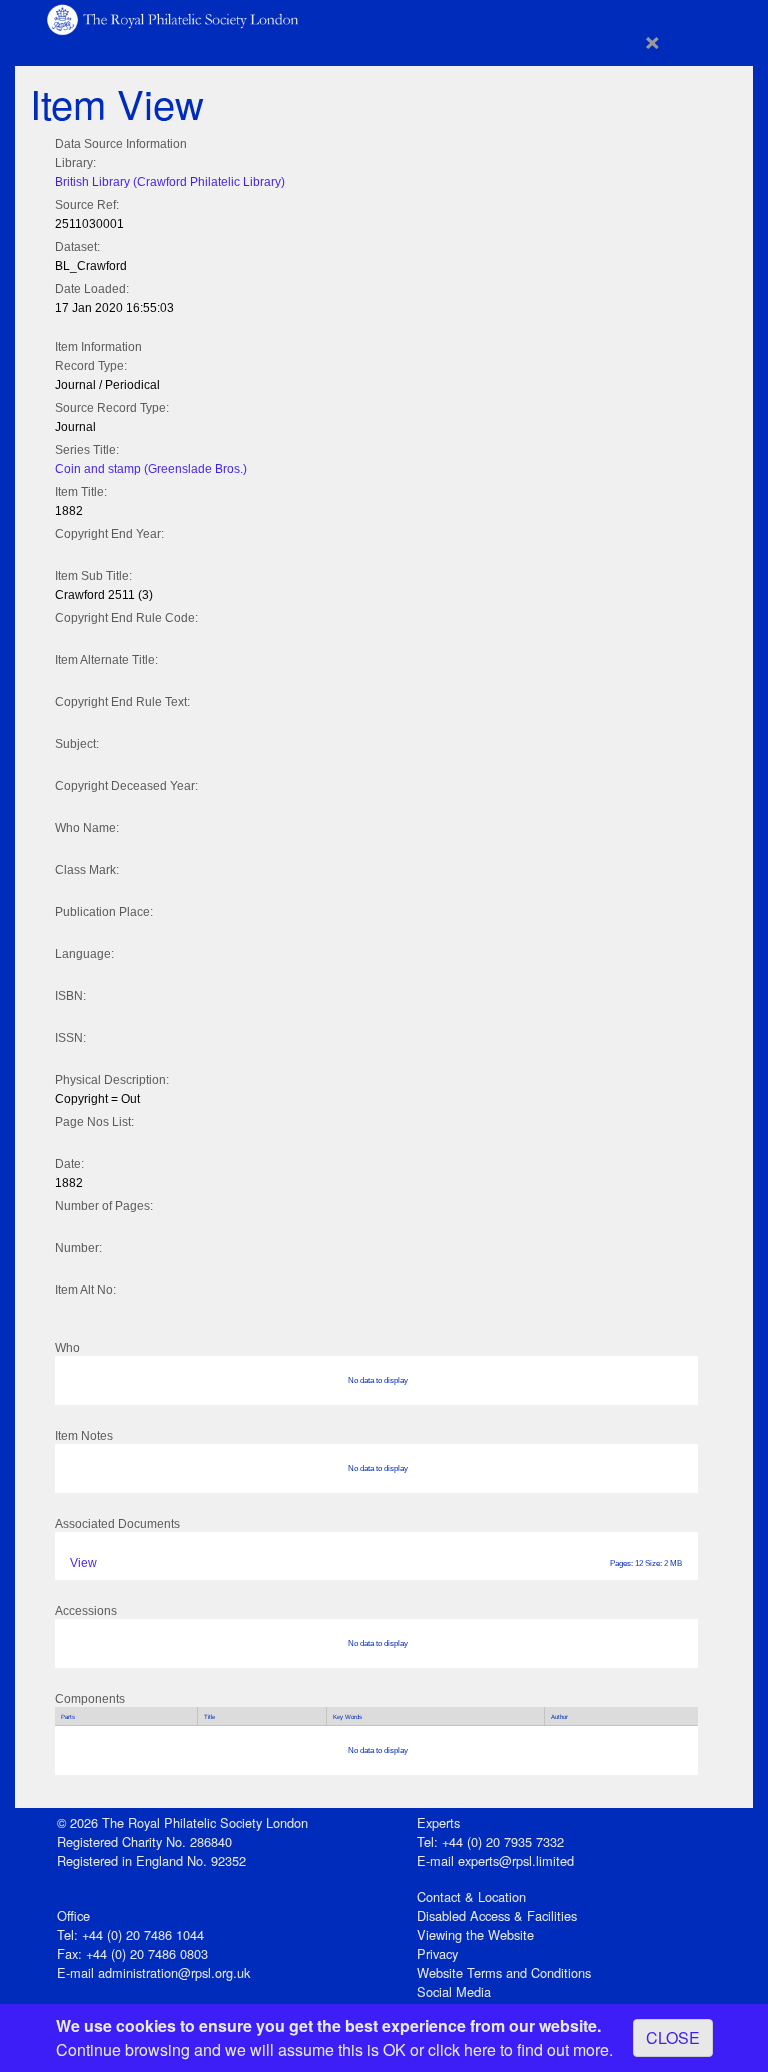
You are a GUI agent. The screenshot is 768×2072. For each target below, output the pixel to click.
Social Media (454, 1991)
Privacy (437, 1953)
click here (462, 2049)
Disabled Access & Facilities (497, 1915)
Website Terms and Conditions (504, 1972)
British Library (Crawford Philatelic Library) (170, 182)
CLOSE (673, 2037)
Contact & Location (471, 1896)
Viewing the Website (475, 1934)
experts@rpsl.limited (516, 1860)
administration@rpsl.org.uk (174, 1972)
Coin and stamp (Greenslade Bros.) (151, 469)
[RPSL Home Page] (174, 18)
